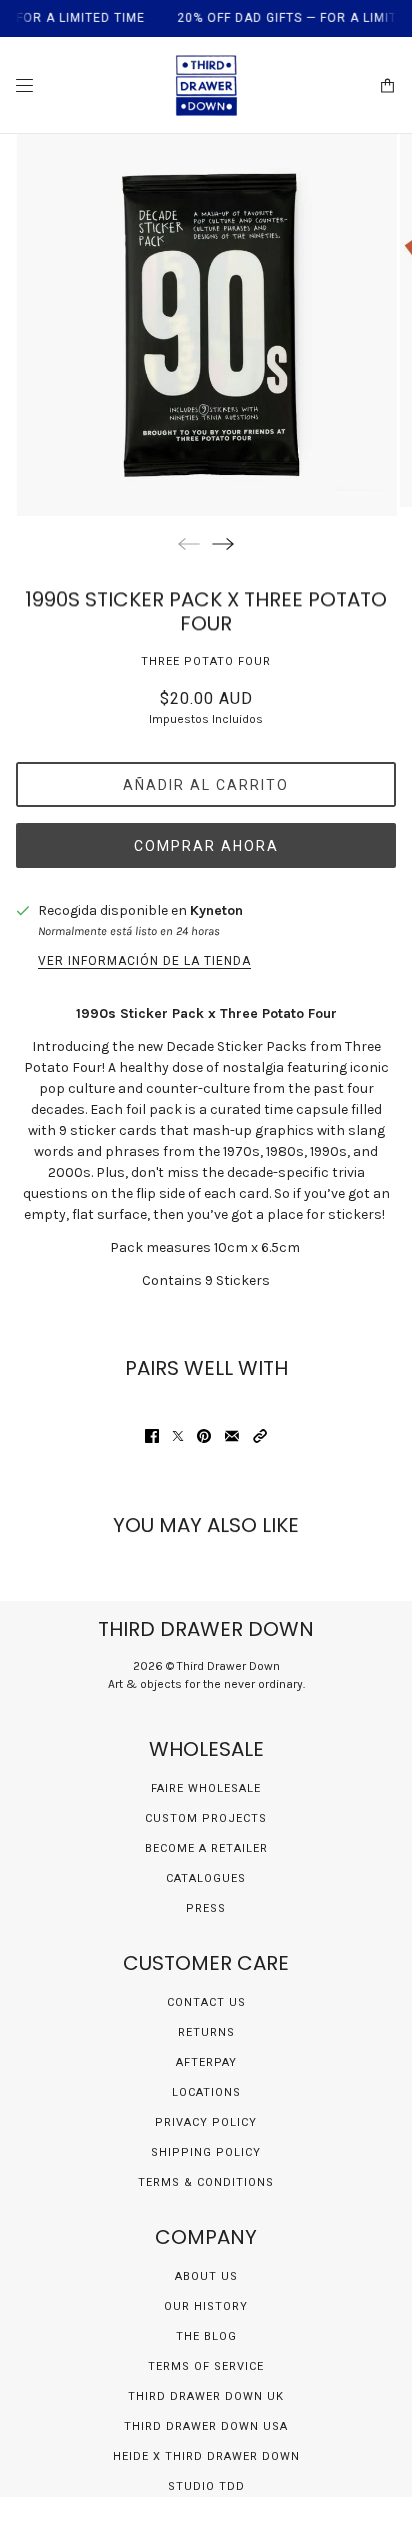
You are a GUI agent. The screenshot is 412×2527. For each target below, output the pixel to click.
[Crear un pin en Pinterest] (204, 1436)
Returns (206, 2032)
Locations (206, 2092)
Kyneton (216, 910)
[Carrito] (387, 85)
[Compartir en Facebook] (152, 1436)
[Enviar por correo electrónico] (232, 1436)
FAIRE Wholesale (206, 1788)
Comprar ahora (206, 846)
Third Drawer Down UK (206, 2396)
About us (206, 2276)
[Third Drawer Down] (206, 85)
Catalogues (206, 1878)
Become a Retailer (206, 1848)
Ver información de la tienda (144, 961)
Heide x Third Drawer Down (206, 2456)
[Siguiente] (223, 543)
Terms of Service (206, 2366)
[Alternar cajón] (24, 85)
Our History (206, 2306)
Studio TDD (206, 2486)
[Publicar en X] (178, 1436)
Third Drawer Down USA (206, 2426)
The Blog (206, 2336)
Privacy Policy (206, 2122)
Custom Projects (206, 1818)
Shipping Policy (206, 2152)
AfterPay (206, 2062)
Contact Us (206, 2002)
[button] (260, 1436)
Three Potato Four (206, 661)
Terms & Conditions (206, 2182)
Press (206, 1908)
